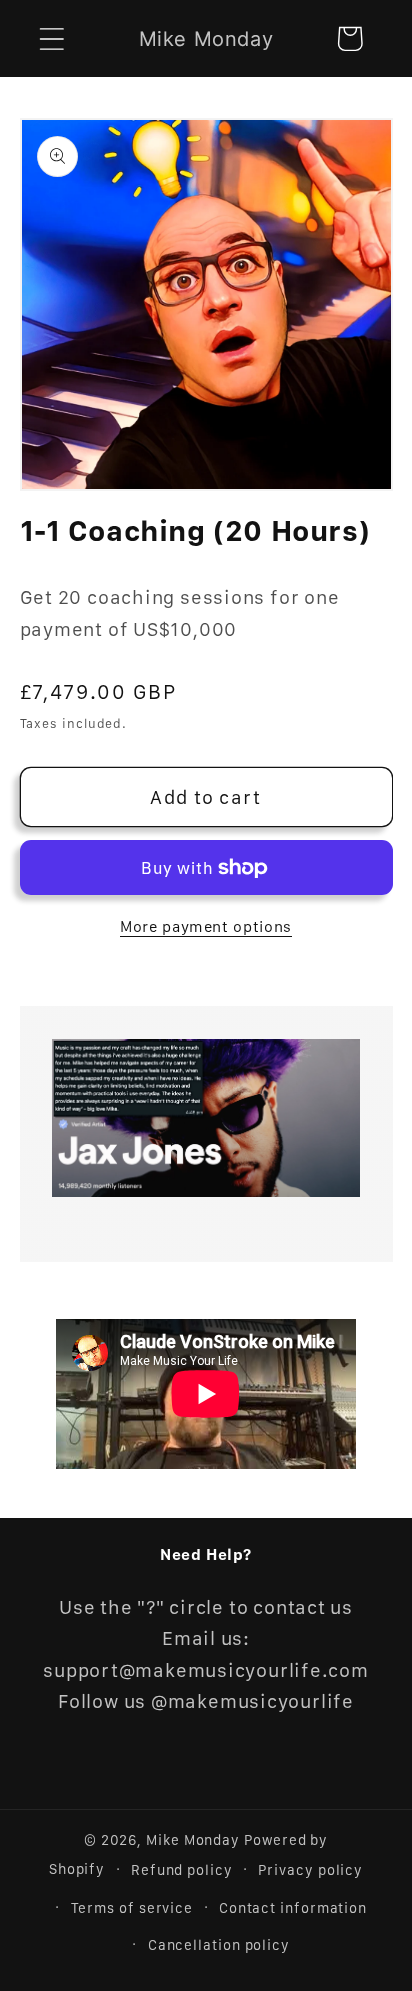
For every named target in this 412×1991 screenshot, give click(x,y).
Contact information (293, 1907)
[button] (51, 38)
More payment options (206, 926)
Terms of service (132, 1907)
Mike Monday (193, 1839)
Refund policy (182, 1869)
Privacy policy (310, 1869)
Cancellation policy (219, 1944)
